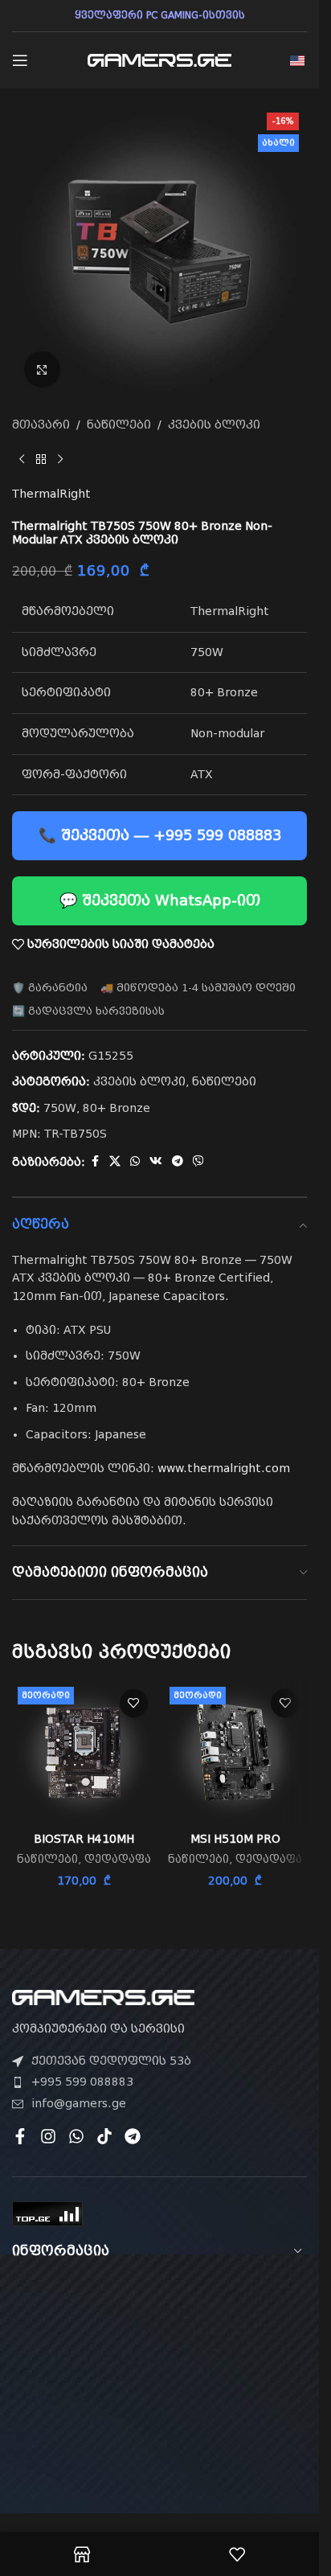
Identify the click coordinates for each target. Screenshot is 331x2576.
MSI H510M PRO (235, 1839)
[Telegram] (133, 2136)
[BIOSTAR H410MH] (84, 1753)
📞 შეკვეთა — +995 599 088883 (160, 835)
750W (60, 1108)
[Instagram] (48, 2136)
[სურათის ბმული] (103, 1996)
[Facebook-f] (20, 2136)
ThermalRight (51, 494)
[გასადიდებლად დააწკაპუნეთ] (42, 369)
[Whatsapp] (76, 2136)
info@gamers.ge (79, 2103)
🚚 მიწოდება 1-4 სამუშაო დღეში (198, 988)
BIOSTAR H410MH (84, 1839)
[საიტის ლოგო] (160, 59)
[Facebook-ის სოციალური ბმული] (95, 1161)
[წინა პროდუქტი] (22, 459)
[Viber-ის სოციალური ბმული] (198, 1161)
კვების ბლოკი (214, 425)
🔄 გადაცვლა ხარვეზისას (88, 1011)
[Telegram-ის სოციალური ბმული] (178, 1161)
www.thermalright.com (224, 1468)
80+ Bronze (116, 1108)
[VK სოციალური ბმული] (156, 1161)
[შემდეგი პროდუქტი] (60, 459)
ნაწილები (119, 425)
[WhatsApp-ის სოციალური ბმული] (135, 1161)
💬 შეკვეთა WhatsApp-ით (160, 900)
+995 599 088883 (82, 2082)
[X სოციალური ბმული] (115, 1161)
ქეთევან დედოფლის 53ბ (111, 2061)
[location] (159, 2369)
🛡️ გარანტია (50, 988)
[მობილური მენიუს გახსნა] (20, 60)
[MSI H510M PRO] (236, 1753)
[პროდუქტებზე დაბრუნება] (41, 459)
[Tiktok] (104, 2136)
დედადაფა (118, 1859)
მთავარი (41, 425)
